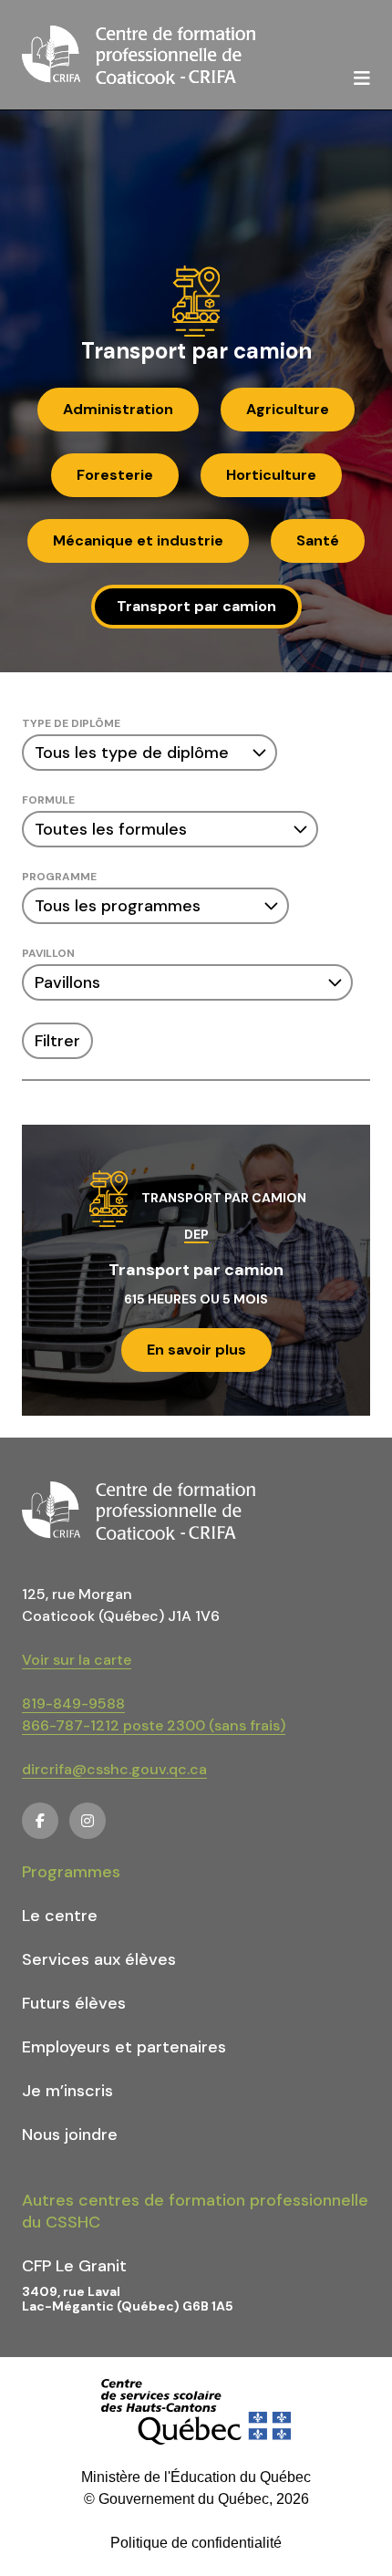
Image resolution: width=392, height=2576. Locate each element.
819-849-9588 (73, 1703)
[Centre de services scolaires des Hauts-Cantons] (196, 2412)
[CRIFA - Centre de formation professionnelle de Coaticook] (139, 55)
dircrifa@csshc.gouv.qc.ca (114, 1769)
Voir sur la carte (77, 1660)
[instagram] (88, 1821)
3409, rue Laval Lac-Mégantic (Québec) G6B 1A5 (128, 2299)
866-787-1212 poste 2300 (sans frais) (154, 1725)
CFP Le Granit (74, 2266)
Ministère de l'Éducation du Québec (196, 2477)
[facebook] (40, 1821)
